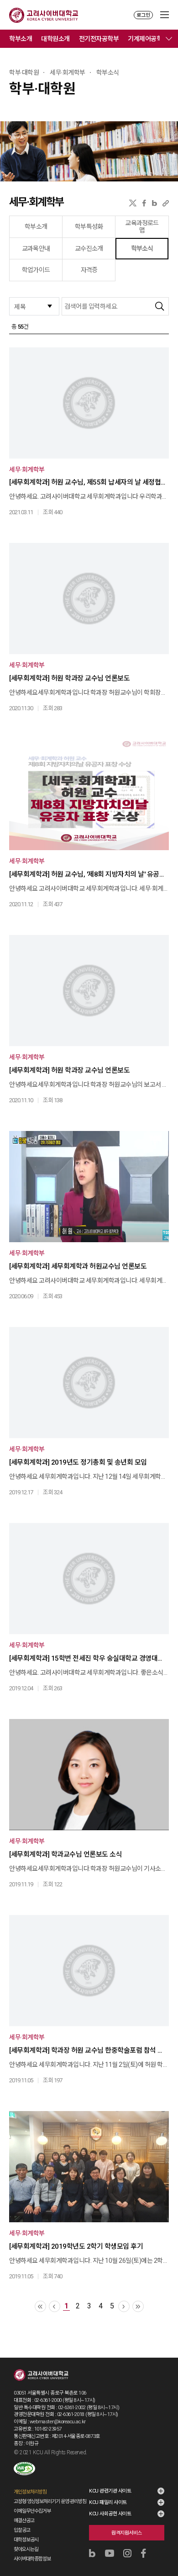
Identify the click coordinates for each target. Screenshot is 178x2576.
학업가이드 (36, 270)
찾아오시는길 (26, 2549)
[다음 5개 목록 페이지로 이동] (124, 2306)
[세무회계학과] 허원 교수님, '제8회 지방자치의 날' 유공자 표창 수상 (88, 874)
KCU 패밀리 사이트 (108, 2502)
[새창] (24, 2469)
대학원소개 (55, 39)
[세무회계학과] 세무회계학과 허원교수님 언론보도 (78, 1266)
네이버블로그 (154, 203)
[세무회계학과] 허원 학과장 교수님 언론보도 (69, 678)
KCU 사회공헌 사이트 (110, 2514)
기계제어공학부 (148, 39)
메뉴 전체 (169, 39)
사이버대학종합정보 (32, 2559)
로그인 (143, 15)
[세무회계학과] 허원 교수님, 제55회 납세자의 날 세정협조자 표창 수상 (88, 482)
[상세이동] (89, 403)
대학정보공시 (26, 2540)
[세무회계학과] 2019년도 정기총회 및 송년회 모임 (78, 1462)
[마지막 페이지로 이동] (138, 2306)
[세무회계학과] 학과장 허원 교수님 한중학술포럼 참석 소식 (88, 2050)
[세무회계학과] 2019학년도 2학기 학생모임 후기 (76, 2246)
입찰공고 (22, 2530)
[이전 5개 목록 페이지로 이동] (55, 2306)
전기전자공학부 (99, 39)
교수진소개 (89, 248)
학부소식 (142, 248)
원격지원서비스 (127, 2533)
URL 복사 (166, 203)
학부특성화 (89, 227)
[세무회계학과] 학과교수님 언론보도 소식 (65, 1854)
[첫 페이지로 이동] (40, 2306)
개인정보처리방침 (30, 2492)
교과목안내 (36, 248)
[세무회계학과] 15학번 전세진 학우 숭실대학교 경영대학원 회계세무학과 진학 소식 (88, 1658)
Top (165, 2545)
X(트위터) (133, 203)
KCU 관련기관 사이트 (110, 2491)
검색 (160, 306)
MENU (165, 15)
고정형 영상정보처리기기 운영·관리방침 (50, 2501)
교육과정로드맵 (142, 227)
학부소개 (21, 39)
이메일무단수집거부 (32, 2511)
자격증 (89, 270)
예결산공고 (24, 2521)
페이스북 (144, 203)
